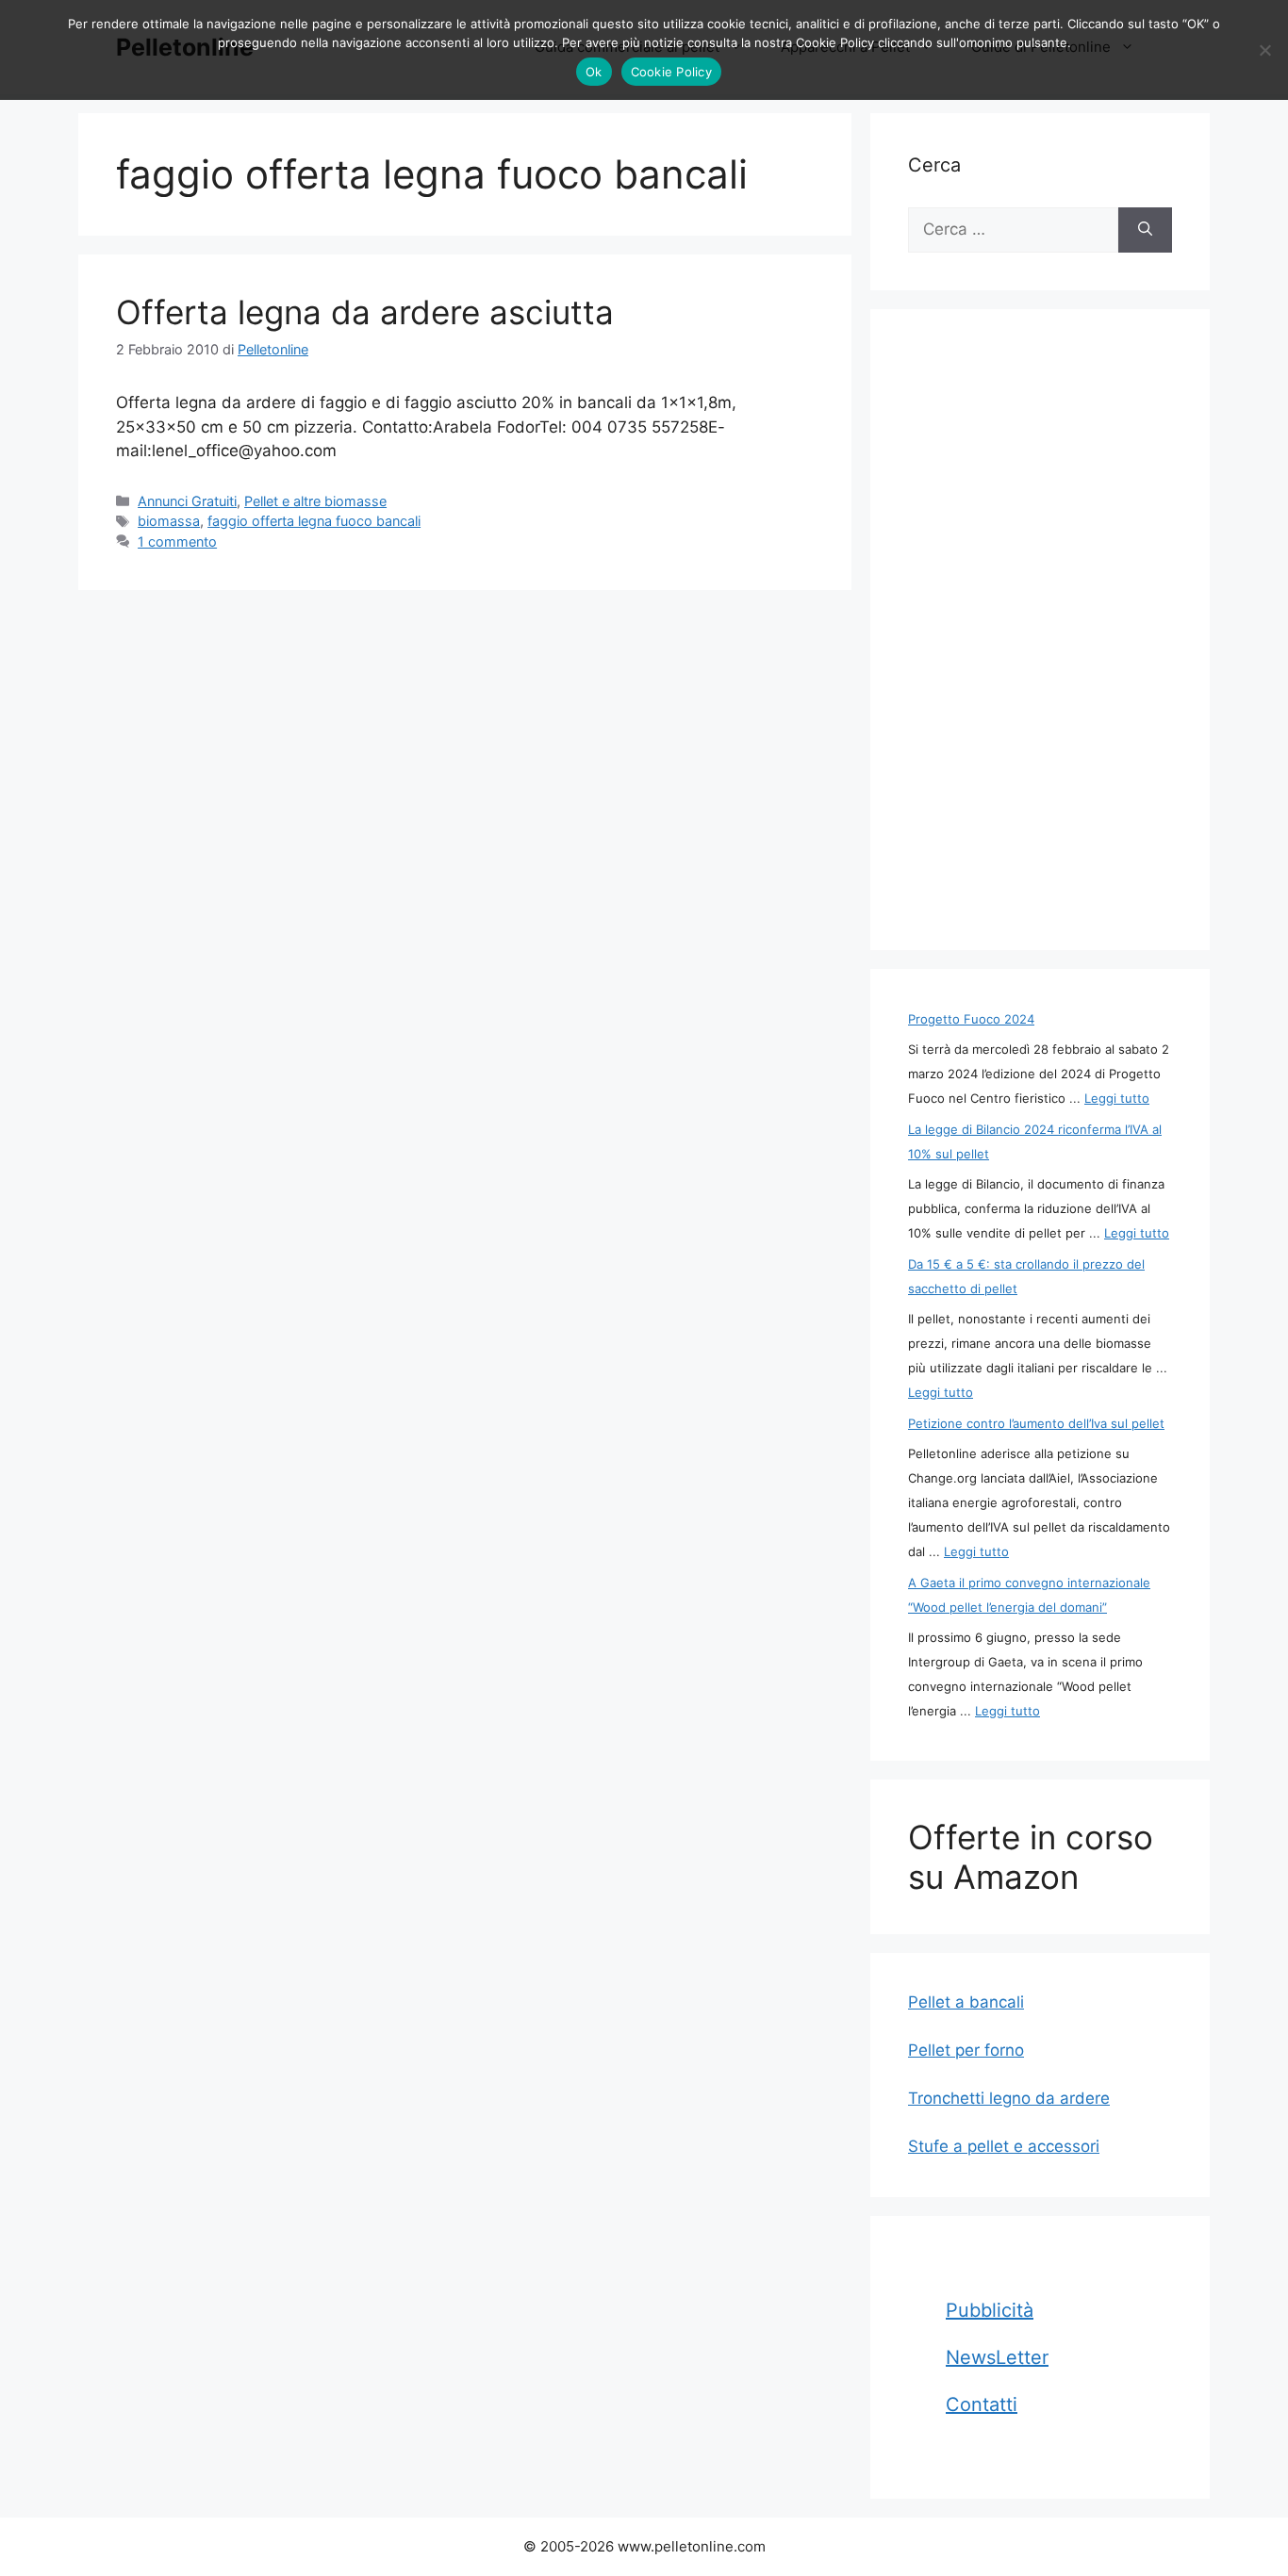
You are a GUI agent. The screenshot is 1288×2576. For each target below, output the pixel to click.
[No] (1264, 50)
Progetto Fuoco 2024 (971, 1019)
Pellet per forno (966, 2050)
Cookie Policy (671, 72)
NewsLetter (997, 2357)
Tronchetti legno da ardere (1009, 2098)
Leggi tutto (1117, 1098)
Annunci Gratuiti (187, 501)
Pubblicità (990, 2310)
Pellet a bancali (966, 2002)
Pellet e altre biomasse (315, 501)
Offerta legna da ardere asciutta (365, 312)
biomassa (169, 521)
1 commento (177, 541)
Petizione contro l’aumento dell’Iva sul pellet (1036, 1423)
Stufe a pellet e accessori (1004, 2146)
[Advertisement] (1040, 630)
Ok (594, 72)
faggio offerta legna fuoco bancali (314, 521)
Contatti (982, 2404)
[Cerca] (1145, 230)
